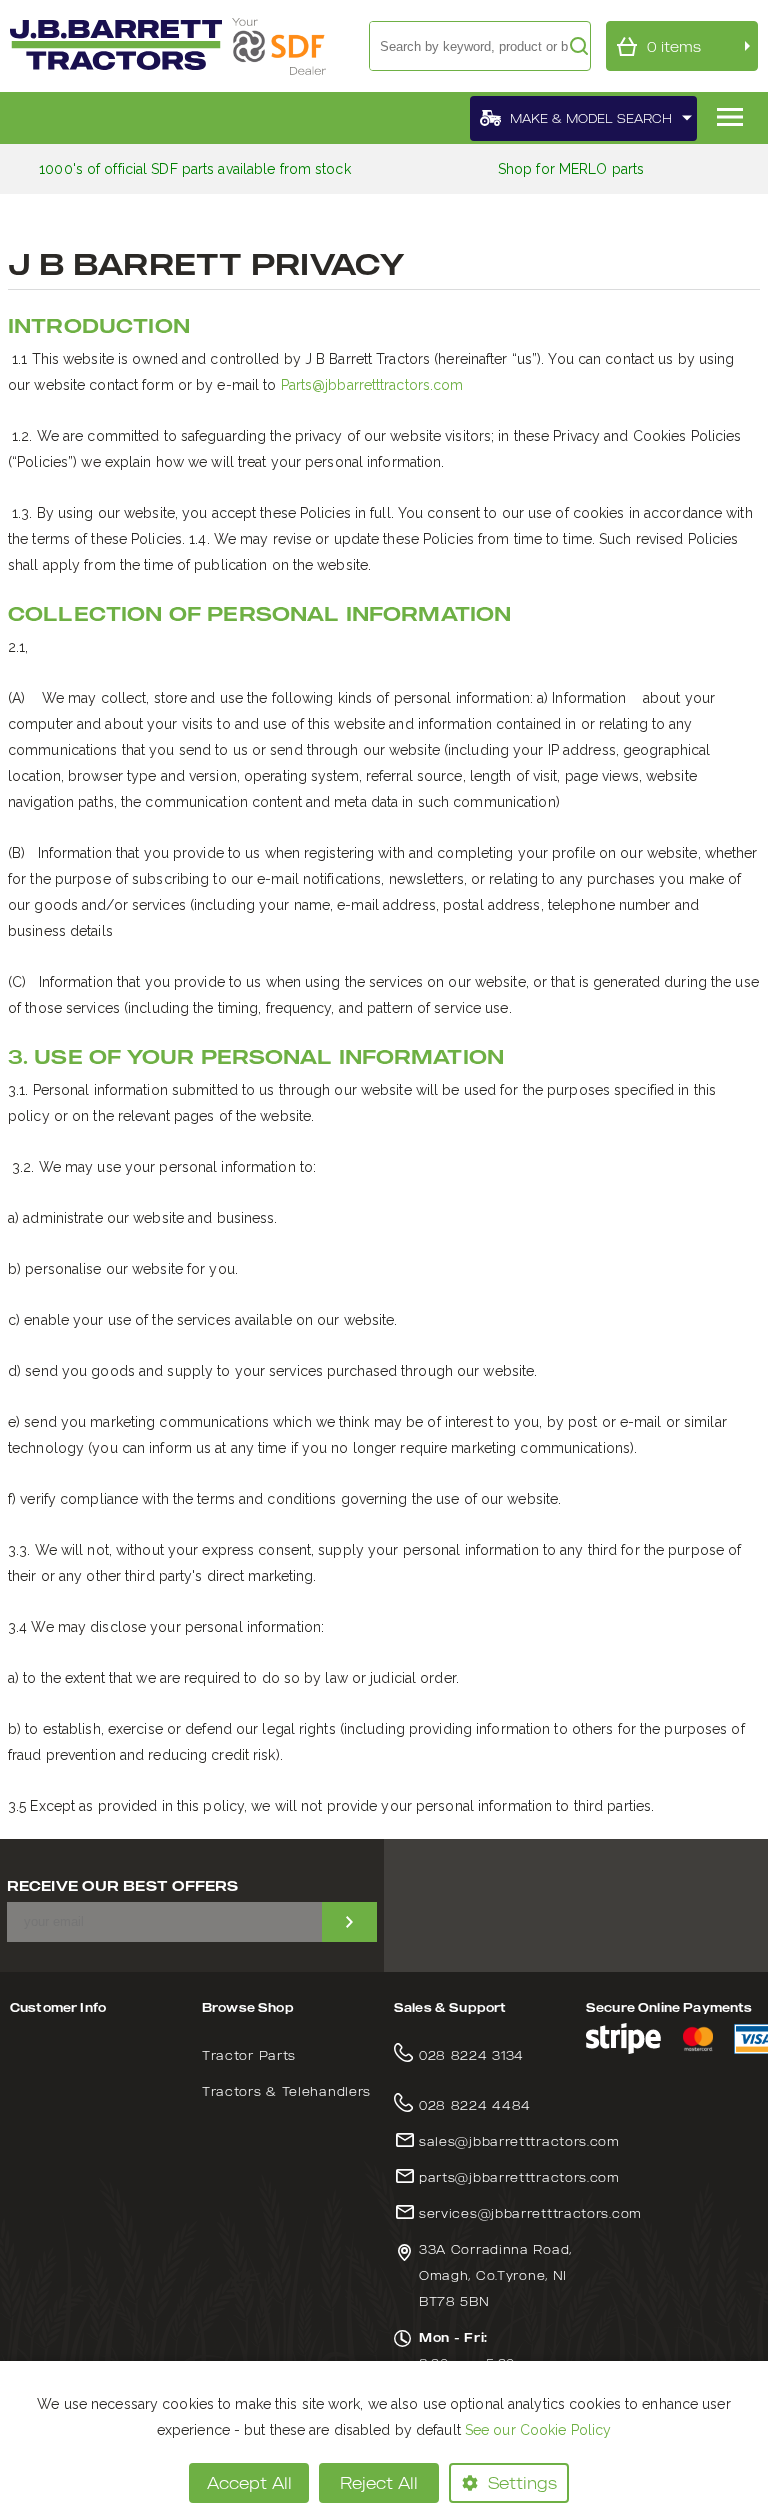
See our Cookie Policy (538, 2430)
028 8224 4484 (475, 2105)
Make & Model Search (591, 118)
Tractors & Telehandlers (286, 2091)
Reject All (379, 2483)
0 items (674, 46)
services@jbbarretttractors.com (530, 2213)
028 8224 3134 (471, 2055)
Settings (522, 2483)
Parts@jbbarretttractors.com (372, 385)
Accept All (249, 2483)
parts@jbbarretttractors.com (519, 2177)
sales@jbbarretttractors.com (519, 2141)
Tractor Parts (249, 2055)
